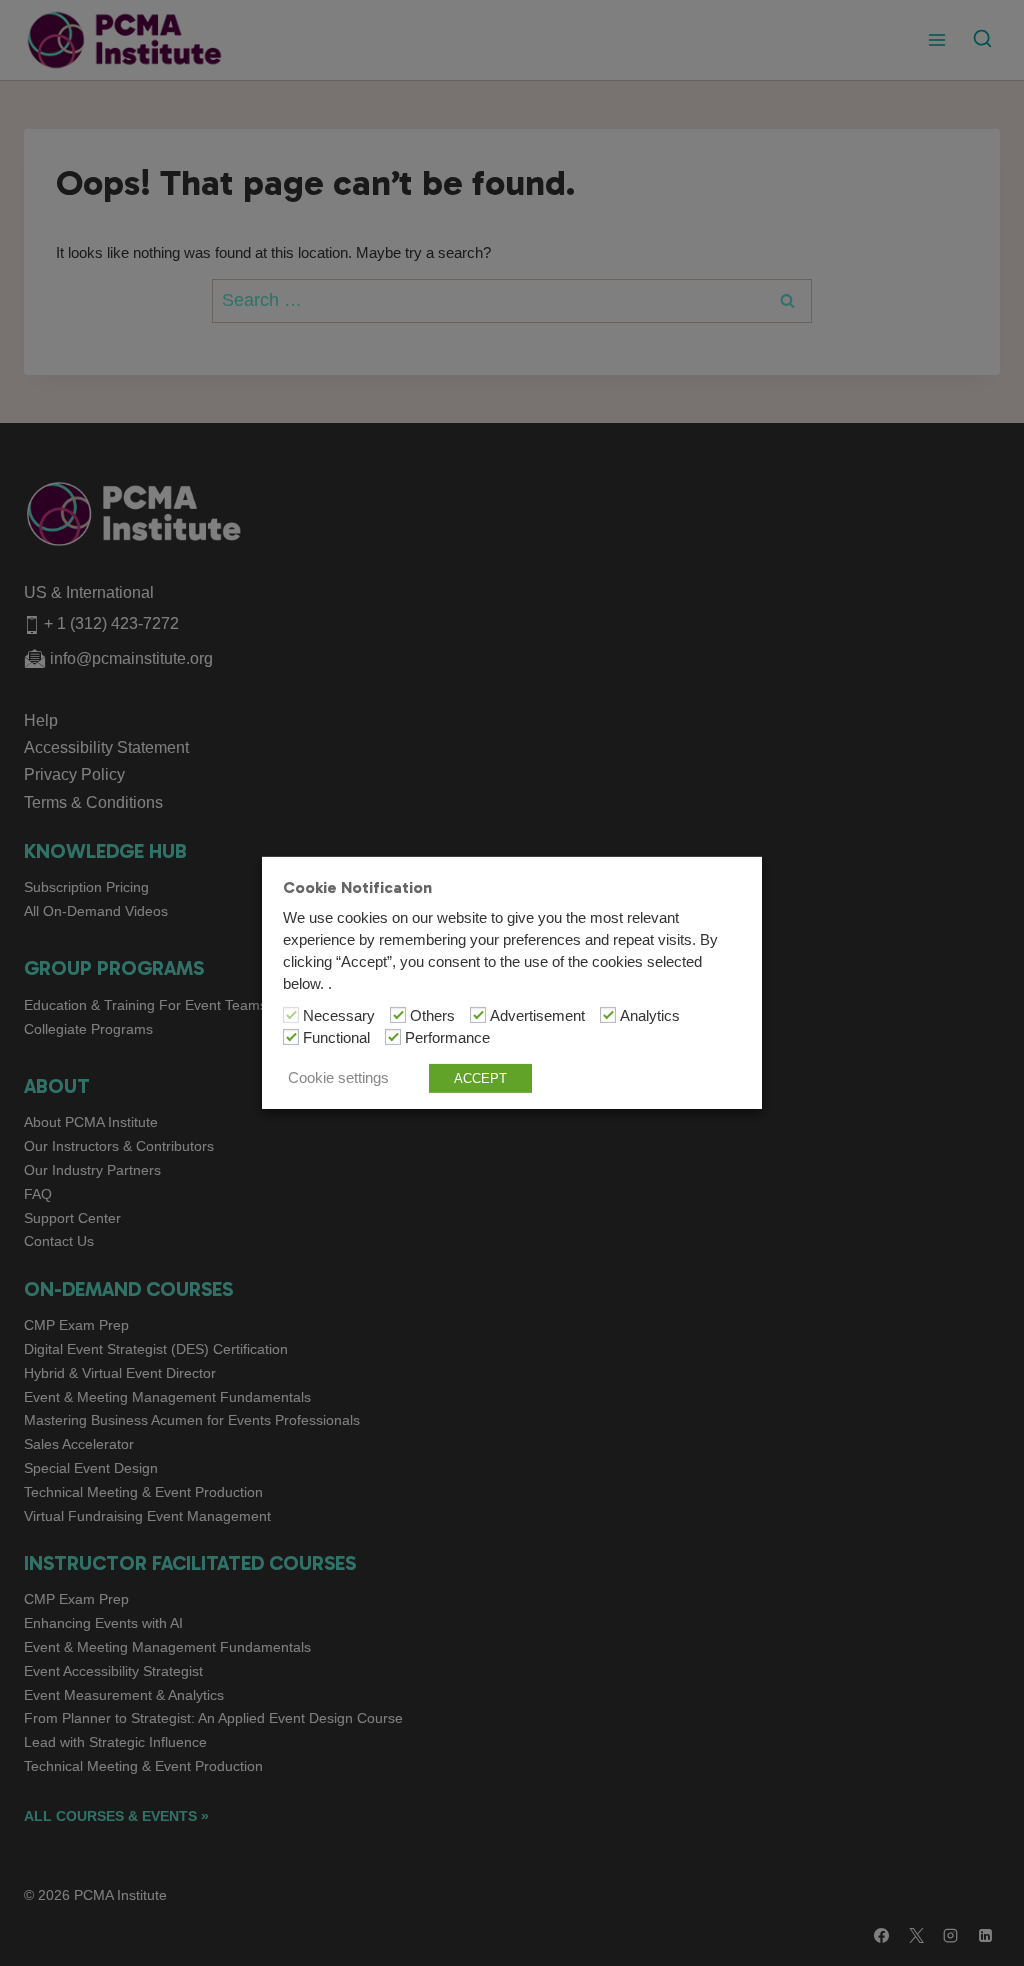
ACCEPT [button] (480, 1078)
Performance (447, 1038)
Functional (336, 1038)
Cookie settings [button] (338, 1078)
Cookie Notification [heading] (357, 887)
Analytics (650, 1016)
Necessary (339, 1016)
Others (432, 1016)
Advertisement (537, 1016)
